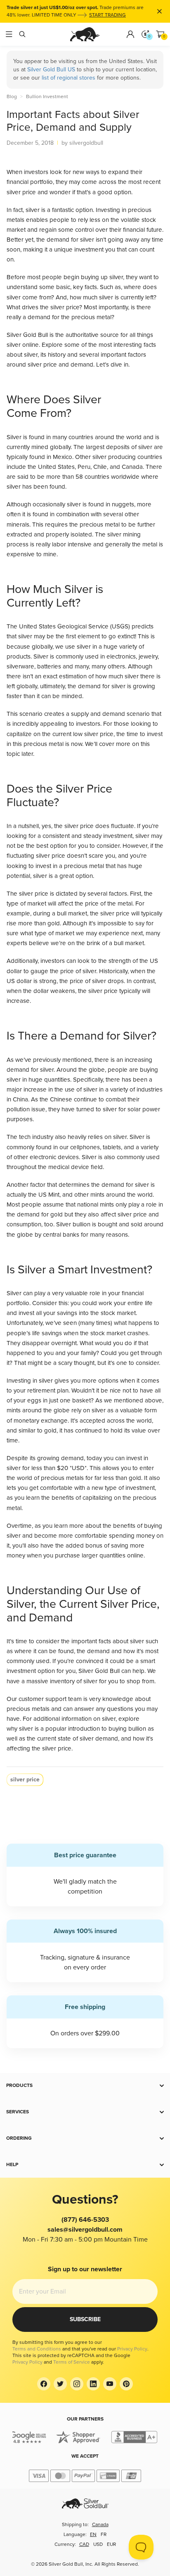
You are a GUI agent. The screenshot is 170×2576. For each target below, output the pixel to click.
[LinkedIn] (93, 2384)
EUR (111, 2544)
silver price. (57, 1748)
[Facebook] (44, 2384)
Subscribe (85, 2319)
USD (98, 2544)
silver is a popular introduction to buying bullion (83, 1729)
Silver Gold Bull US (51, 69)
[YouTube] (110, 2384)
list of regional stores (68, 78)
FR (104, 2535)
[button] (85, 2086)
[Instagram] (77, 2384)
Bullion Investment (47, 97)
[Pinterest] (126, 2384)
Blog (12, 97)
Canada (100, 2525)
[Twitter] (60, 2384)
